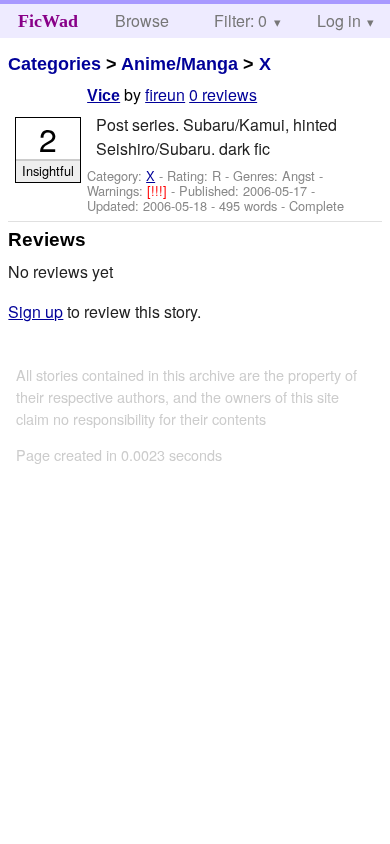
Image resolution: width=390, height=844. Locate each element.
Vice (103, 95)
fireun (165, 94)
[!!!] (159, 190)
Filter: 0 (240, 20)
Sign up (35, 311)
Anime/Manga (179, 64)
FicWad (48, 21)
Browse (142, 20)
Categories (54, 64)
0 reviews (223, 94)
